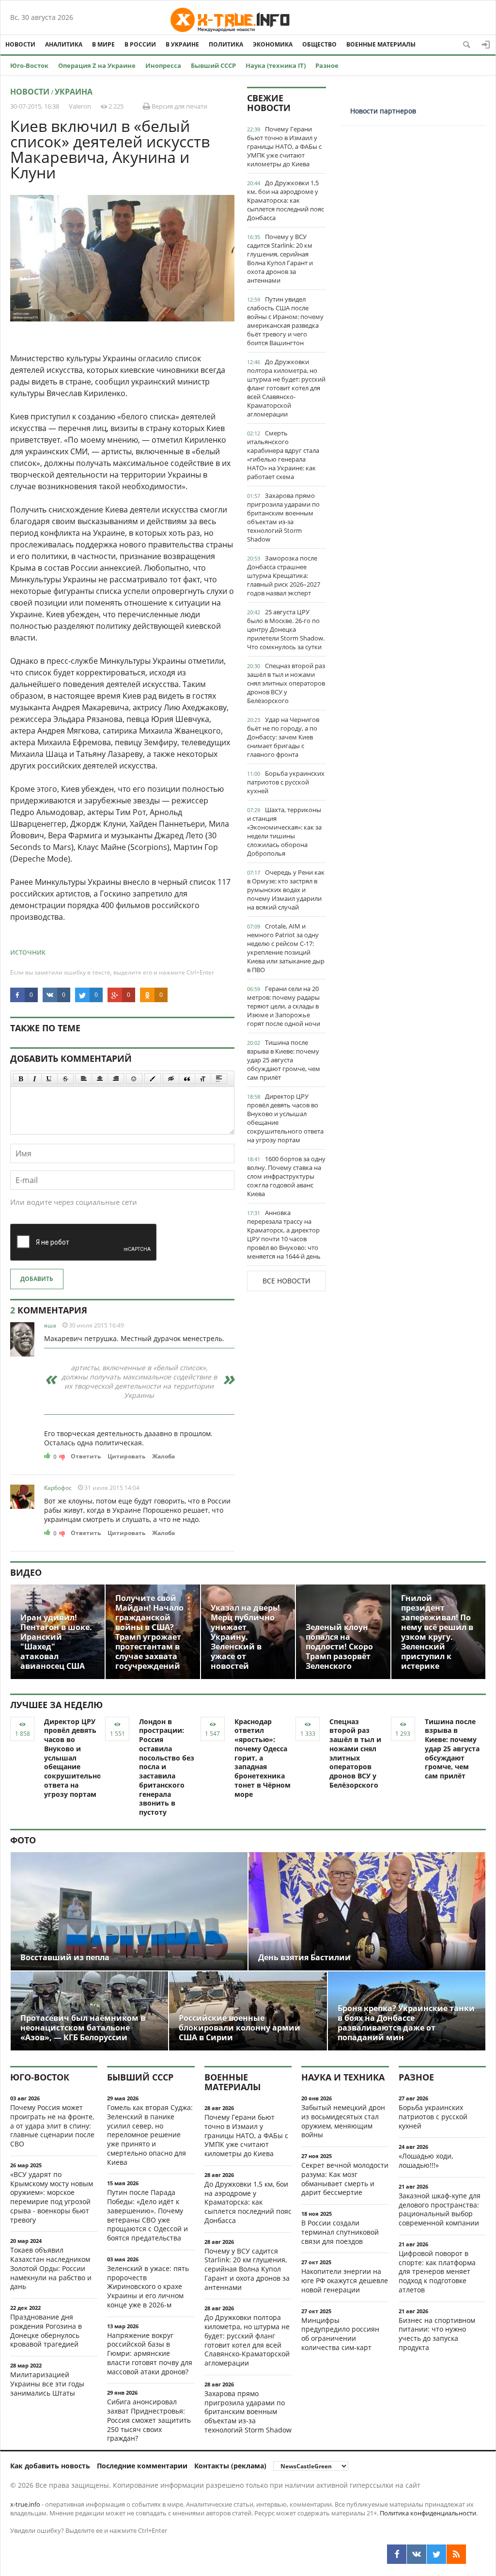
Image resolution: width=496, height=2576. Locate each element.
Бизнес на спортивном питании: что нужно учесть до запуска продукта (437, 2334)
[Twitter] (436, 2554)
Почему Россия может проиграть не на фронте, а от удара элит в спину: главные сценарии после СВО (52, 2126)
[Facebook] (397, 2554)
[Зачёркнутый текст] (65, 1079)
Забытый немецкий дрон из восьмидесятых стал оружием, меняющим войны (343, 2121)
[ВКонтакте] (417, 2554)
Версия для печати (179, 106)
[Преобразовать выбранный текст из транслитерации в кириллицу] (203, 1079)
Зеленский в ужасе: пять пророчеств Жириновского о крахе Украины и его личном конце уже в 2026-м (148, 2287)
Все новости (287, 1281)
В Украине (182, 44)
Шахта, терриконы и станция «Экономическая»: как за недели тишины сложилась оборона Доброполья (284, 832)
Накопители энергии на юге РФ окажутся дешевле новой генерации (345, 2280)
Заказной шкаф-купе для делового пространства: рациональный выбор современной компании (440, 2209)
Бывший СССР (213, 65)
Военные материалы (381, 44)
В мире (103, 44)
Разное (327, 65)
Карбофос (58, 1488)
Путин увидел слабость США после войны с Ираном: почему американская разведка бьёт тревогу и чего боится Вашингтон (285, 321)
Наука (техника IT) (276, 65)
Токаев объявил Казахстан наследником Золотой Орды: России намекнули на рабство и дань (51, 2268)
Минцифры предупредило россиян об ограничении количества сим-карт (340, 2334)
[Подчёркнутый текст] (49, 1079)
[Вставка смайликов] (134, 1079)
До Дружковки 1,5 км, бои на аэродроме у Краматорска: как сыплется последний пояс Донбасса (286, 200)
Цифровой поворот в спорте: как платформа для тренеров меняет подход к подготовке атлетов (437, 2272)
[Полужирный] (21, 1079)
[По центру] (100, 1079)
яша (50, 1325)
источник (28, 952)
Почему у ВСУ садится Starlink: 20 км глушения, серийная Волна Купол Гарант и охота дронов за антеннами (280, 258)
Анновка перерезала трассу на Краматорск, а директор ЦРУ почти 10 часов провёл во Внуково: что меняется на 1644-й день (284, 1234)
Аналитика (64, 44)
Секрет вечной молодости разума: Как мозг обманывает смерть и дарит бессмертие (345, 2179)
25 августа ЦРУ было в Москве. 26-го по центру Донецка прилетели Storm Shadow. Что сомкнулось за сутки (286, 629)
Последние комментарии (142, 2466)
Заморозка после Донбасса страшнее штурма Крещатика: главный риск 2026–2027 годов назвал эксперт (284, 576)
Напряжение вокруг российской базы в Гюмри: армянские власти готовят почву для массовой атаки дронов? (150, 2353)
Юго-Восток (29, 65)
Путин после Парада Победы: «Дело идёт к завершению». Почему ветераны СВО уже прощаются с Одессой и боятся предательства (147, 2215)
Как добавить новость (50, 2466)
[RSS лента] (456, 2554)
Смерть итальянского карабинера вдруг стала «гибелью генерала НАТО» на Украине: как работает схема (283, 455)
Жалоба (163, 1456)
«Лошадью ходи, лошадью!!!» (426, 2160)
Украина (74, 92)
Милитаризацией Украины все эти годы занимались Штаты (47, 2384)
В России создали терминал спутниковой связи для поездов (340, 2232)
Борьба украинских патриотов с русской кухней (286, 782)
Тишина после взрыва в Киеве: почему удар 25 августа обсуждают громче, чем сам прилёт (284, 1060)
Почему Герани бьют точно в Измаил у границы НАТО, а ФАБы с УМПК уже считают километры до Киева (284, 146)
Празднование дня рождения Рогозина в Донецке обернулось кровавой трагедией (46, 2330)
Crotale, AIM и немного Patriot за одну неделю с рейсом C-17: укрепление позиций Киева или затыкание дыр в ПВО (286, 948)
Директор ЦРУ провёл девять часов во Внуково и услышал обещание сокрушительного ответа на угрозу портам (285, 1118)
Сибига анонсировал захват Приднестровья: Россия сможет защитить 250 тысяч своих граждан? (149, 2420)
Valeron (80, 106)
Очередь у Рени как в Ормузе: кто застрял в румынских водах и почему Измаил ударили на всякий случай (286, 890)
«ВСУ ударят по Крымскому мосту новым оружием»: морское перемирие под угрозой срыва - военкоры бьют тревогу (52, 2197)
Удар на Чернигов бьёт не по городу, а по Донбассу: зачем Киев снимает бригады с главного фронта (283, 737)
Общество (319, 44)
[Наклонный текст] (35, 1079)
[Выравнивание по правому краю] (116, 1079)
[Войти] (486, 45)
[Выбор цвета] (153, 1079)
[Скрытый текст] (171, 1079)
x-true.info (25, 2504)
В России (140, 44)
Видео (26, 1572)
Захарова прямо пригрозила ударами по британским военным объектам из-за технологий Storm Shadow (283, 517)
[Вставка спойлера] (219, 1079)
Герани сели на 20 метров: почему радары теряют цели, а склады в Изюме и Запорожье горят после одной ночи (284, 1006)
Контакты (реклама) (230, 2466)
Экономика (273, 44)
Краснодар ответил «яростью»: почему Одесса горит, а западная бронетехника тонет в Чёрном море (263, 1758)
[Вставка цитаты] (187, 1079)
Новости (20, 44)
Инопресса (163, 65)
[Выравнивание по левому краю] (84, 1079)
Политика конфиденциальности (428, 2513)
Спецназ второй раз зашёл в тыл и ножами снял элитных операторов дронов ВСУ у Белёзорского (286, 683)
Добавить (37, 1279)
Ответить (86, 1456)
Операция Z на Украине (97, 65)
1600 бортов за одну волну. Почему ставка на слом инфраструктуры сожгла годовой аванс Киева (286, 1176)
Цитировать (126, 1456)
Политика (226, 44)
